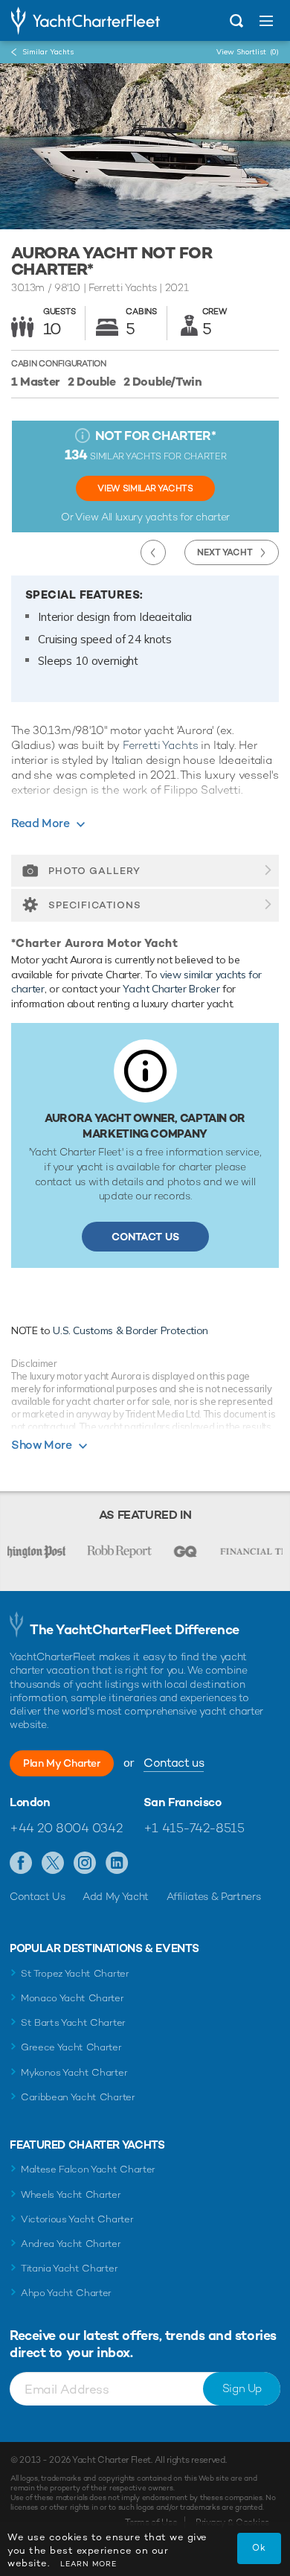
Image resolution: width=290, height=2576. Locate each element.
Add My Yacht (116, 1896)
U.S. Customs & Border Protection (130, 1330)
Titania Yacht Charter (69, 2268)
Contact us (174, 1763)
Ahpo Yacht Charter (66, 2293)
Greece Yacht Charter (71, 2047)
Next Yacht (225, 552)
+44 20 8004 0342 (66, 1828)
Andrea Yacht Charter (71, 2244)
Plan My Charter (62, 1763)
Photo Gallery (94, 871)
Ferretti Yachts (161, 745)
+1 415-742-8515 (194, 1828)
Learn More (88, 2564)
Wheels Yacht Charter (71, 2194)
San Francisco (183, 1802)
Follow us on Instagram (85, 1864)
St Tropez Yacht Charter (75, 1973)
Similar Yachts (48, 52)
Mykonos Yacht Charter (74, 2072)
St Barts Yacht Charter (73, 2022)
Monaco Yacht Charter (72, 1998)
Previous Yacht (153, 552)
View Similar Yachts (145, 488)
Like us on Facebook (21, 1864)
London (30, 1802)
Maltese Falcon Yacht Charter (88, 2169)
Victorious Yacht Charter (77, 2219)
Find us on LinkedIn (117, 1864)
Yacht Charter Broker (171, 989)
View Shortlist (248, 52)
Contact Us (145, 1237)
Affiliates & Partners (214, 1896)
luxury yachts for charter (173, 517)
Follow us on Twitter (53, 1864)
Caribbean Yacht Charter (78, 2097)
